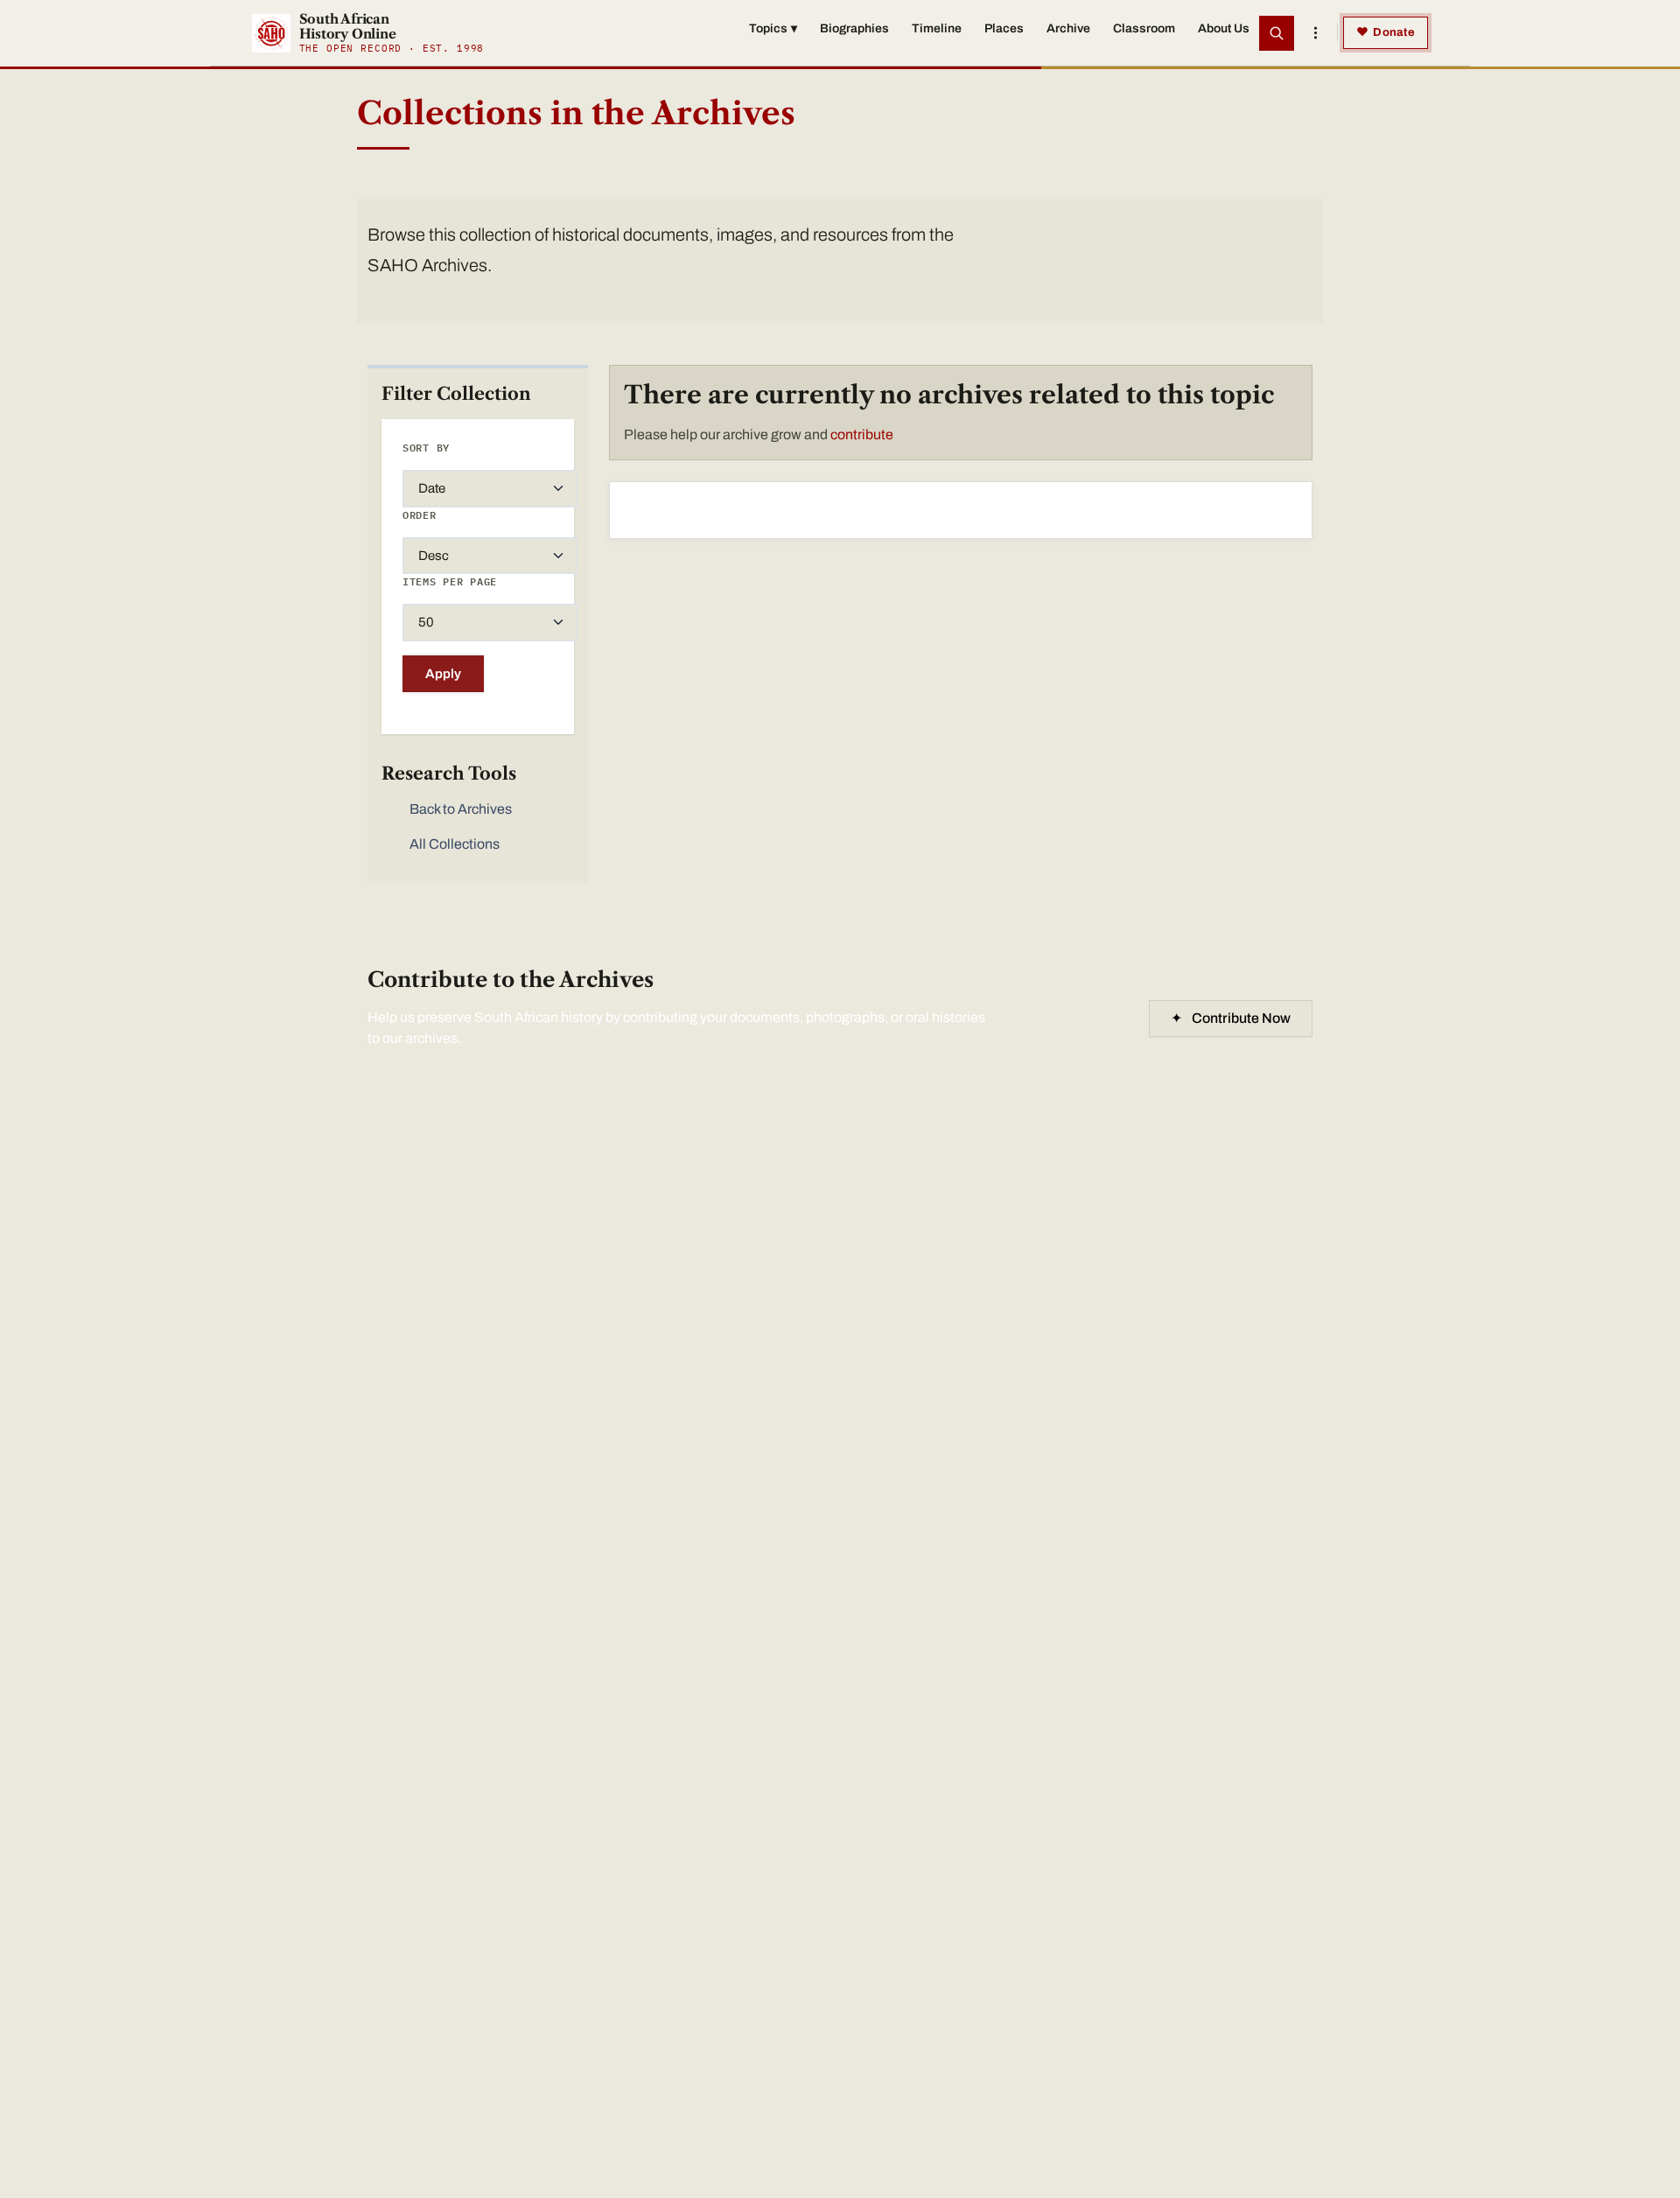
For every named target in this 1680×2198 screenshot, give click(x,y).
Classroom (1144, 28)
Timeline (937, 28)
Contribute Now (1231, 1018)
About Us (1224, 28)
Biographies (854, 28)
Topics (773, 28)
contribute (862, 434)
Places (1004, 28)
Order (420, 515)
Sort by (426, 448)
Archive (1068, 28)
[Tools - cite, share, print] (1315, 33)
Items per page (450, 581)
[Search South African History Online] (1277, 33)
